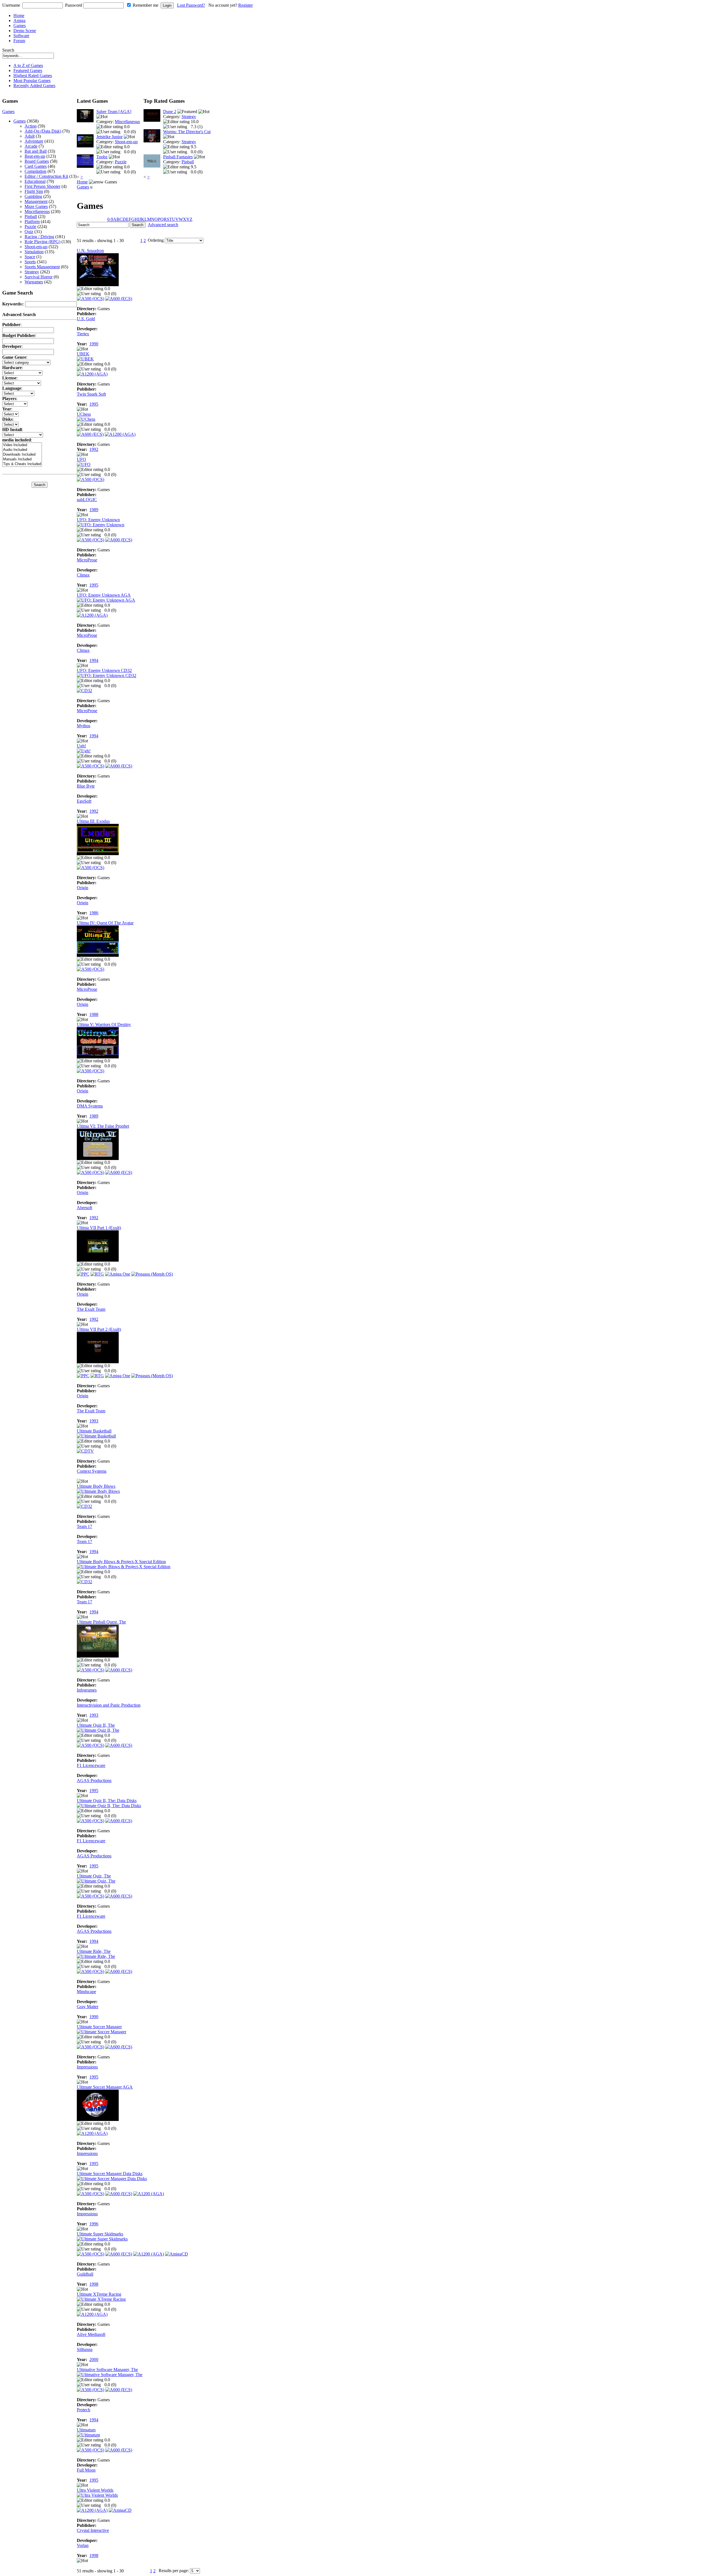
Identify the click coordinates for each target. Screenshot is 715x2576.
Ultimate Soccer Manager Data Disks (110, 2174)
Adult (30, 136)
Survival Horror (39, 277)
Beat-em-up (35, 156)
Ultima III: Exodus (93, 821)
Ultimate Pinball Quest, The (101, 1622)
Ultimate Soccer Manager (99, 2027)
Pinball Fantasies (178, 157)
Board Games (37, 161)
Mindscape (86, 1992)
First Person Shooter (42, 186)
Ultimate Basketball (94, 1431)
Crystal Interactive (93, 2530)
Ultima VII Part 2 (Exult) (99, 1329)
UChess (84, 414)
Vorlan (83, 2545)
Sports (30, 262)
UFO (81, 459)
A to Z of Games (28, 65)
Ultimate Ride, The (94, 1951)
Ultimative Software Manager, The (107, 2370)
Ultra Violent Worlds (95, 2490)
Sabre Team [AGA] (114, 112)
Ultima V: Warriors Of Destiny (104, 1024)
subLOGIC (87, 500)
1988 (94, 1014)
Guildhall (85, 2274)
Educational (35, 181)
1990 (94, 344)
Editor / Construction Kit (46, 176)
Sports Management (42, 267)
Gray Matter (88, 2007)
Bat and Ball (36, 151)
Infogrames (87, 1690)
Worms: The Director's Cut (187, 132)
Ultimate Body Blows (96, 1486)
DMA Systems (90, 1106)
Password (74, 5)
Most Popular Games (32, 81)
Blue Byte (86, 786)
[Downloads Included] (22, 455)
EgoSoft (84, 801)
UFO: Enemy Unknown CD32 (104, 670)
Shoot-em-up (36, 247)
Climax (83, 575)
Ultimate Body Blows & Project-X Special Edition (121, 1562)
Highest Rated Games (33, 76)
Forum (19, 41)
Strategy (32, 272)
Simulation (34, 252)
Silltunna (85, 2349)
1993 (94, 1421)
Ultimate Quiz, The (94, 1876)
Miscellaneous (37, 211)
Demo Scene (25, 31)
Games (20, 26)
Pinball (31, 217)
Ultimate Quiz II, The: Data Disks (107, 1801)
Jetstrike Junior (109, 137)
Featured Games (28, 70)
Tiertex (83, 334)
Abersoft (84, 1208)
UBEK (83, 354)
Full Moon (86, 2470)
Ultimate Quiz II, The (96, 1725)
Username (11, 5)
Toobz (102, 157)
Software (21, 36)
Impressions (87, 2067)
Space (30, 257)
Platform (32, 222)
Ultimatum (86, 2430)
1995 (94, 404)
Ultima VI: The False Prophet (103, 1126)
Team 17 (84, 1526)
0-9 (110, 219)
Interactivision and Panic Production (109, 1705)
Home (19, 15)
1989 (94, 510)
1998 (94, 2284)
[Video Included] (22, 445)
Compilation (35, 171)
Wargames (34, 282)
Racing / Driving (39, 237)
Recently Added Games (34, 86)
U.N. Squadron (90, 251)
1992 (94, 449)
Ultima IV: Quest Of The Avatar (105, 923)
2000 (94, 2359)
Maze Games (36, 206)
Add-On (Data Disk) (43, 131)
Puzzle (30, 227)
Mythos (84, 726)
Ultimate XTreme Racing (99, 2294)
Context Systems (92, 1471)
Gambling (33, 196)
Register (246, 5)
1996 (94, 2224)
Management (36, 201)
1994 (94, 660)
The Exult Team (91, 1309)
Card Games (36, 166)
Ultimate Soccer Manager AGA (105, 2087)
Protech (84, 2410)
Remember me (146, 5)
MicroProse (87, 560)
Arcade (31, 146)
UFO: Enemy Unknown (98, 520)
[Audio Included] (22, 450)
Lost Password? (191, 5)
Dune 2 (170, 112)
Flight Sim (34, 191)
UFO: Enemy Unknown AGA (104, 595)
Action (31, 126)
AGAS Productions (94, 1780)
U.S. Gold (86, 319)
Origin (83, 888)
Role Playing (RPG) (42, 242)
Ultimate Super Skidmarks (100, 2234)
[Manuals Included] (22, 459)
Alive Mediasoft (91, 2334)
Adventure (34, 141)
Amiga (19, 21)
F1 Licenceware (91, 1765)
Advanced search (163, 225)
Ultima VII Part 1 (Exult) (99, 1228)
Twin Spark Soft (91, 394)
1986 (94, 913)
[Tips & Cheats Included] (22, 464)
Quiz (29, 232)
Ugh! (81, 746)
